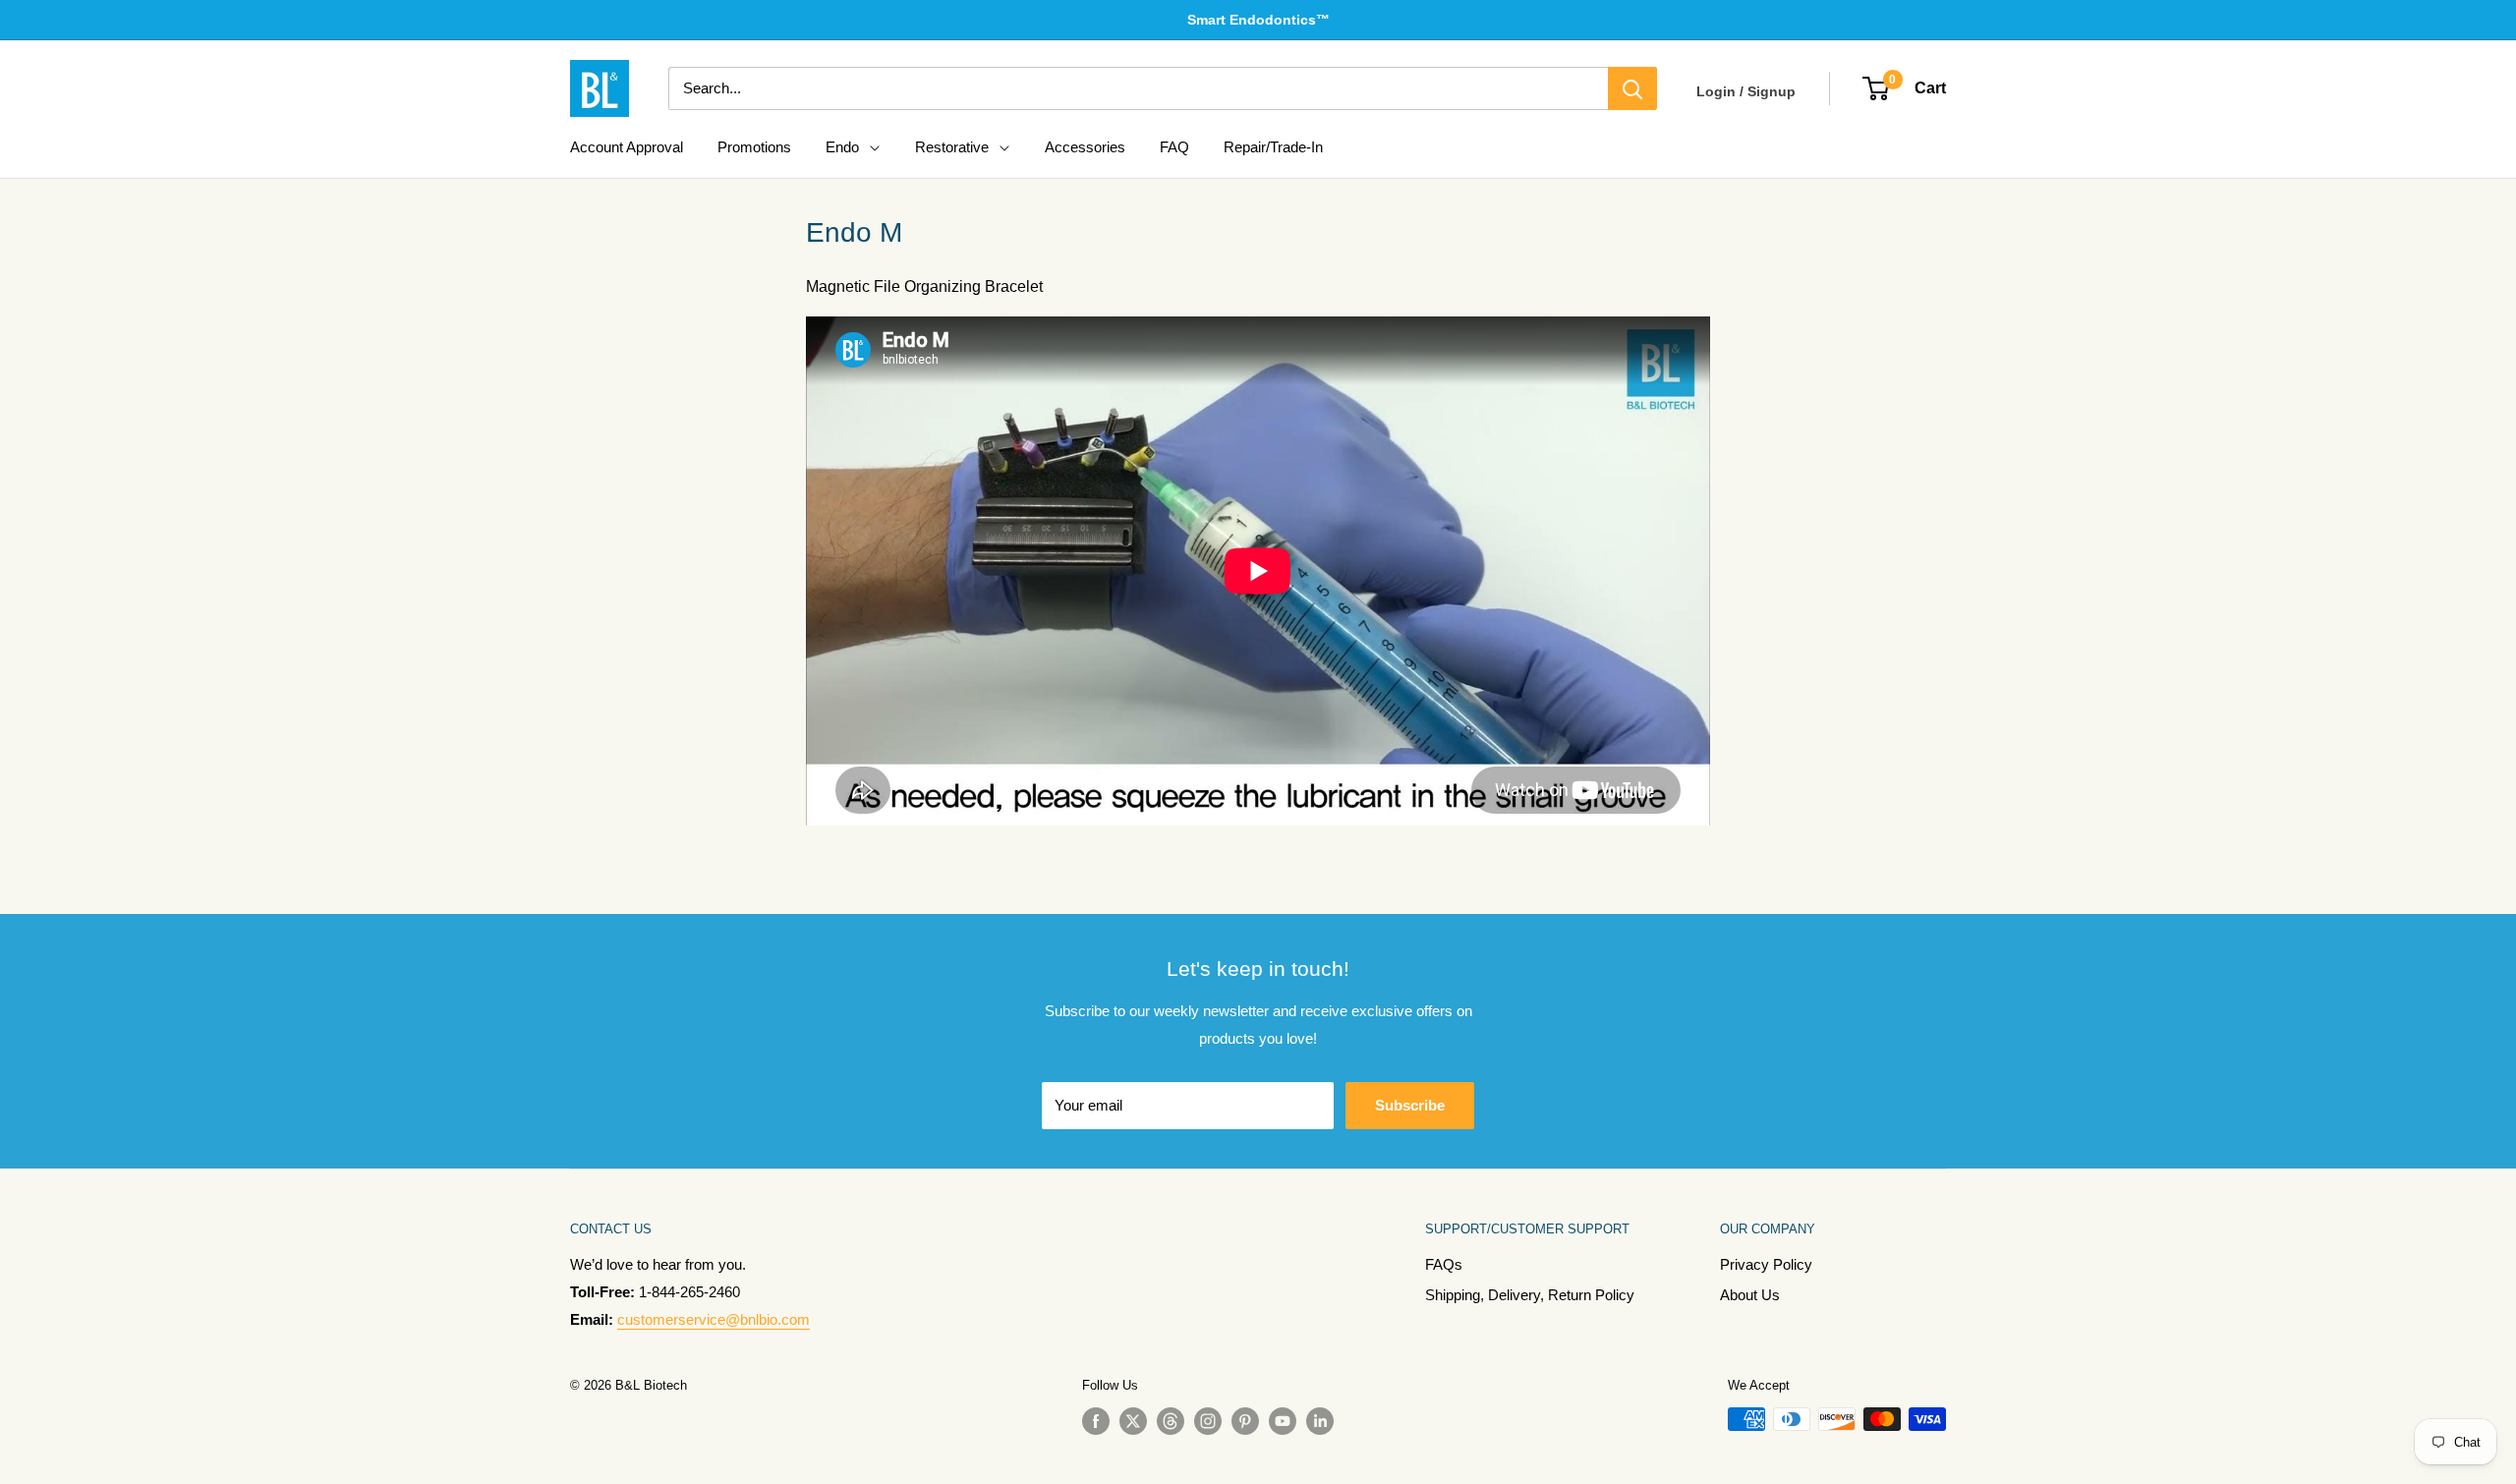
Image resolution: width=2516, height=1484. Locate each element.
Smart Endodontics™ (1258, 20)
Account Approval (627, 147)
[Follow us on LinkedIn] (1320, 1421)
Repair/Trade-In (1273, 147)
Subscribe (1410, 1105)
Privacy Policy (1766, 1264)
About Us (1750, 1295)
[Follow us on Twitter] (1133, 1421)
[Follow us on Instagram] (1208, 1421)
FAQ (1174, 147)
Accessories (1085, 147)
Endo (842, 147)
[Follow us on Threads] (1171, 1421)
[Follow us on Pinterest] (1245, 1421)
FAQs (1444, 1264)
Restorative (952, 147)
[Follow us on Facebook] (1096, 1421)
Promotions (754, 147)
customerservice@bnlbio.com (714, 1319)
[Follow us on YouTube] (1283, 1421)
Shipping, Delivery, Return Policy (1530, 1295)
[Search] (1632, 88)
